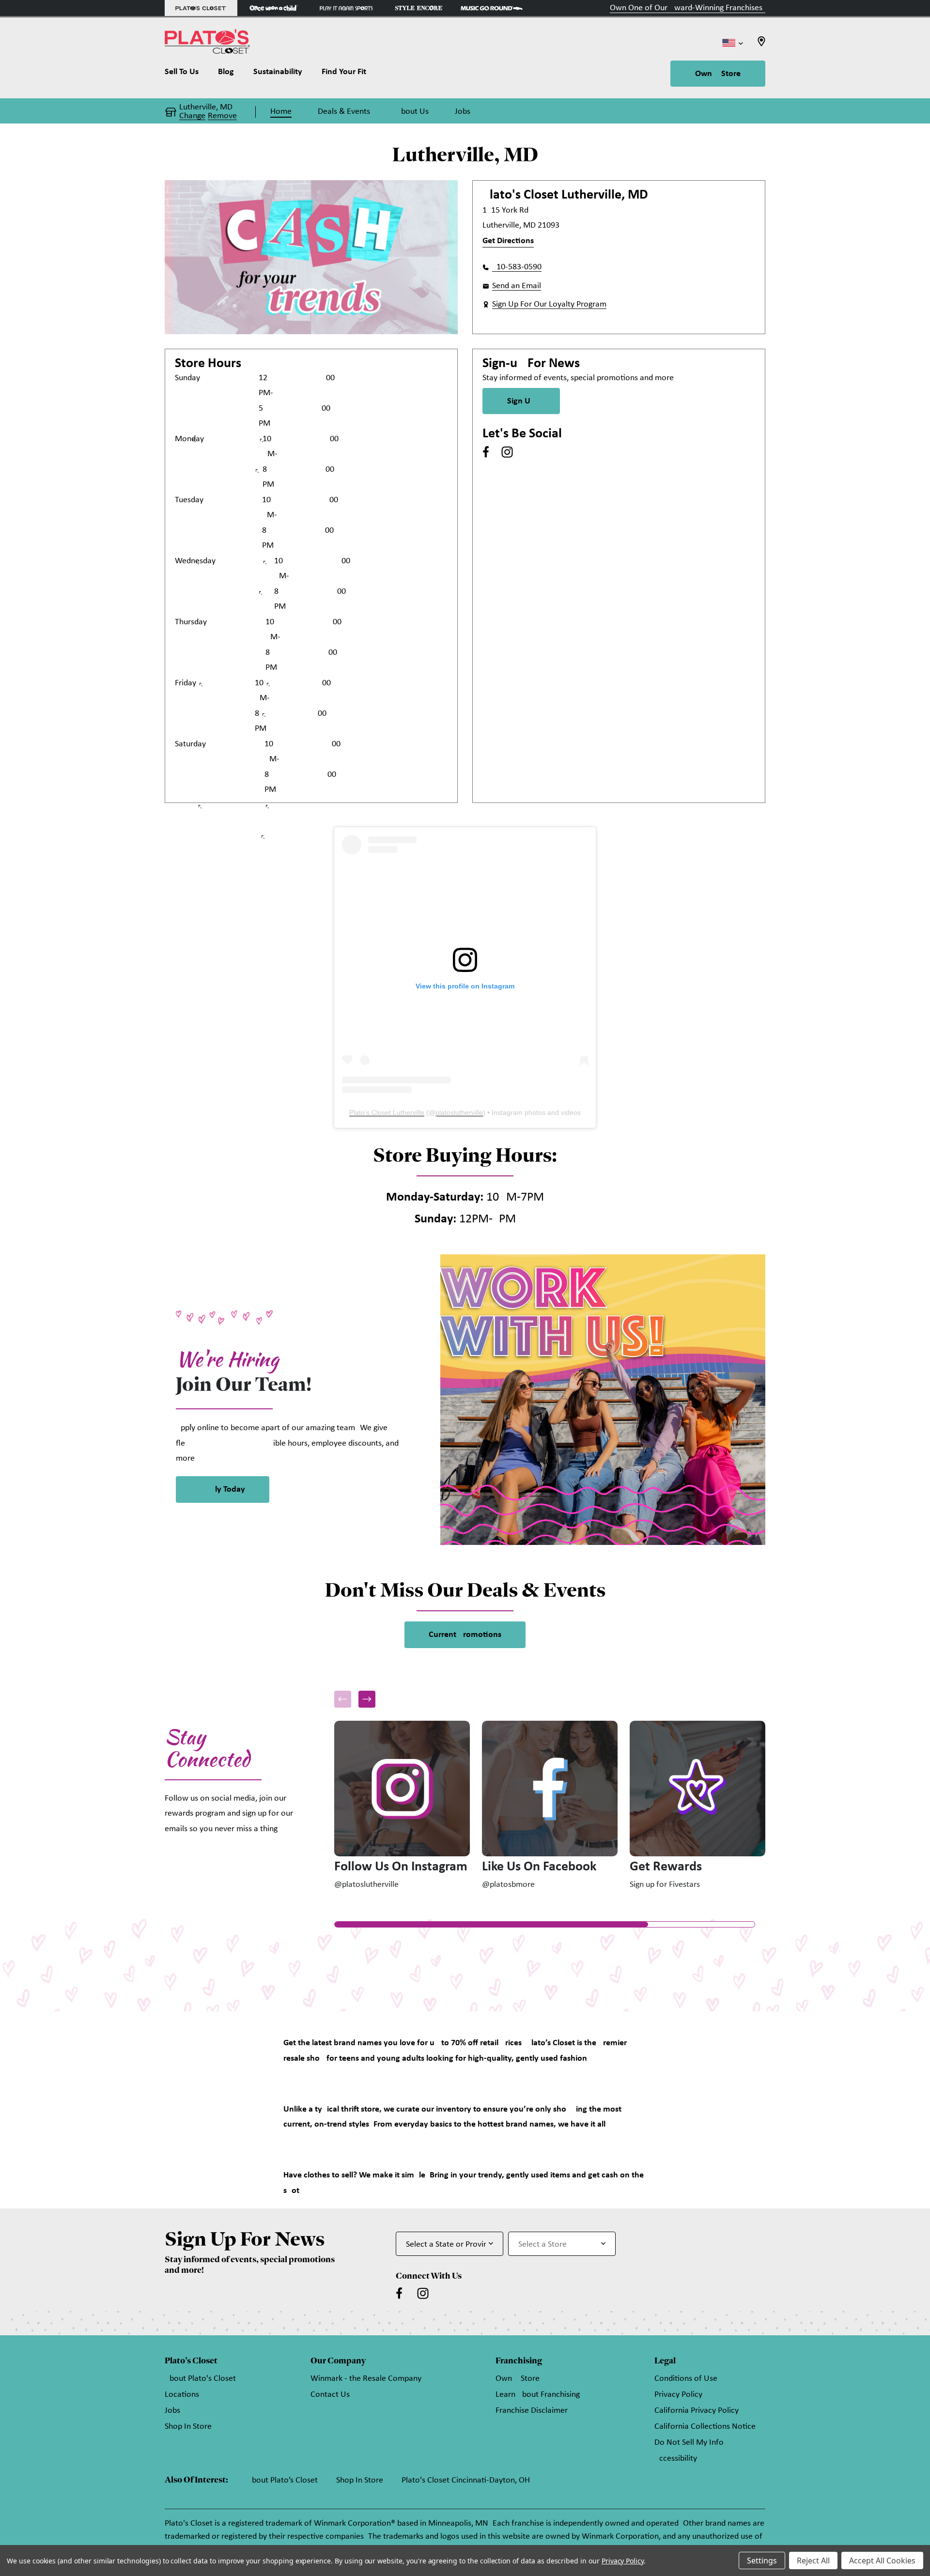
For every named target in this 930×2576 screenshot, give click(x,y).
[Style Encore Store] (419, 8)
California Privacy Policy (697, 2411)
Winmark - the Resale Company (366, 2379)
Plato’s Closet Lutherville (387, 1112)
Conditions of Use (686, 2379)
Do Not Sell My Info (689, 2443)
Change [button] (192, 116)
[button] (367, 1699)
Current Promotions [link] (465, 1635)
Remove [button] (222, 116)
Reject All (813, 2561)
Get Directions (508, 241)
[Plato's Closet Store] (201, 8)
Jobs (172, 2411)
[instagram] (507, 452)
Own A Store (718, 74)
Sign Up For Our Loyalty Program (549, 304)
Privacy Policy (678, 2395)
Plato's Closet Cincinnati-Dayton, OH (466, 2480)
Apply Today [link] (223, 1489)
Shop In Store (188, 2427)
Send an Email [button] (517, 286)
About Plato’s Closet (282, 2480)
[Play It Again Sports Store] (346, 8)
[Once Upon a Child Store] (274, 8)
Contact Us (330, 2395)
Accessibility (676, 2459)
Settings (762, 2561)
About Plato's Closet (200, 2379)
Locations (182, 2395)
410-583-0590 (517, 267)
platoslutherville (459, 1112)
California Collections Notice (705, 2427)
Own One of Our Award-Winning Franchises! (688, 8)
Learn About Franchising (538, 2395)
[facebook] (486, 452)
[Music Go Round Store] (492, 8)
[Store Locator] (761, 44)
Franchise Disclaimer (532, 2411)
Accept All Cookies (882, 2561)
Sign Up (521, 401)
